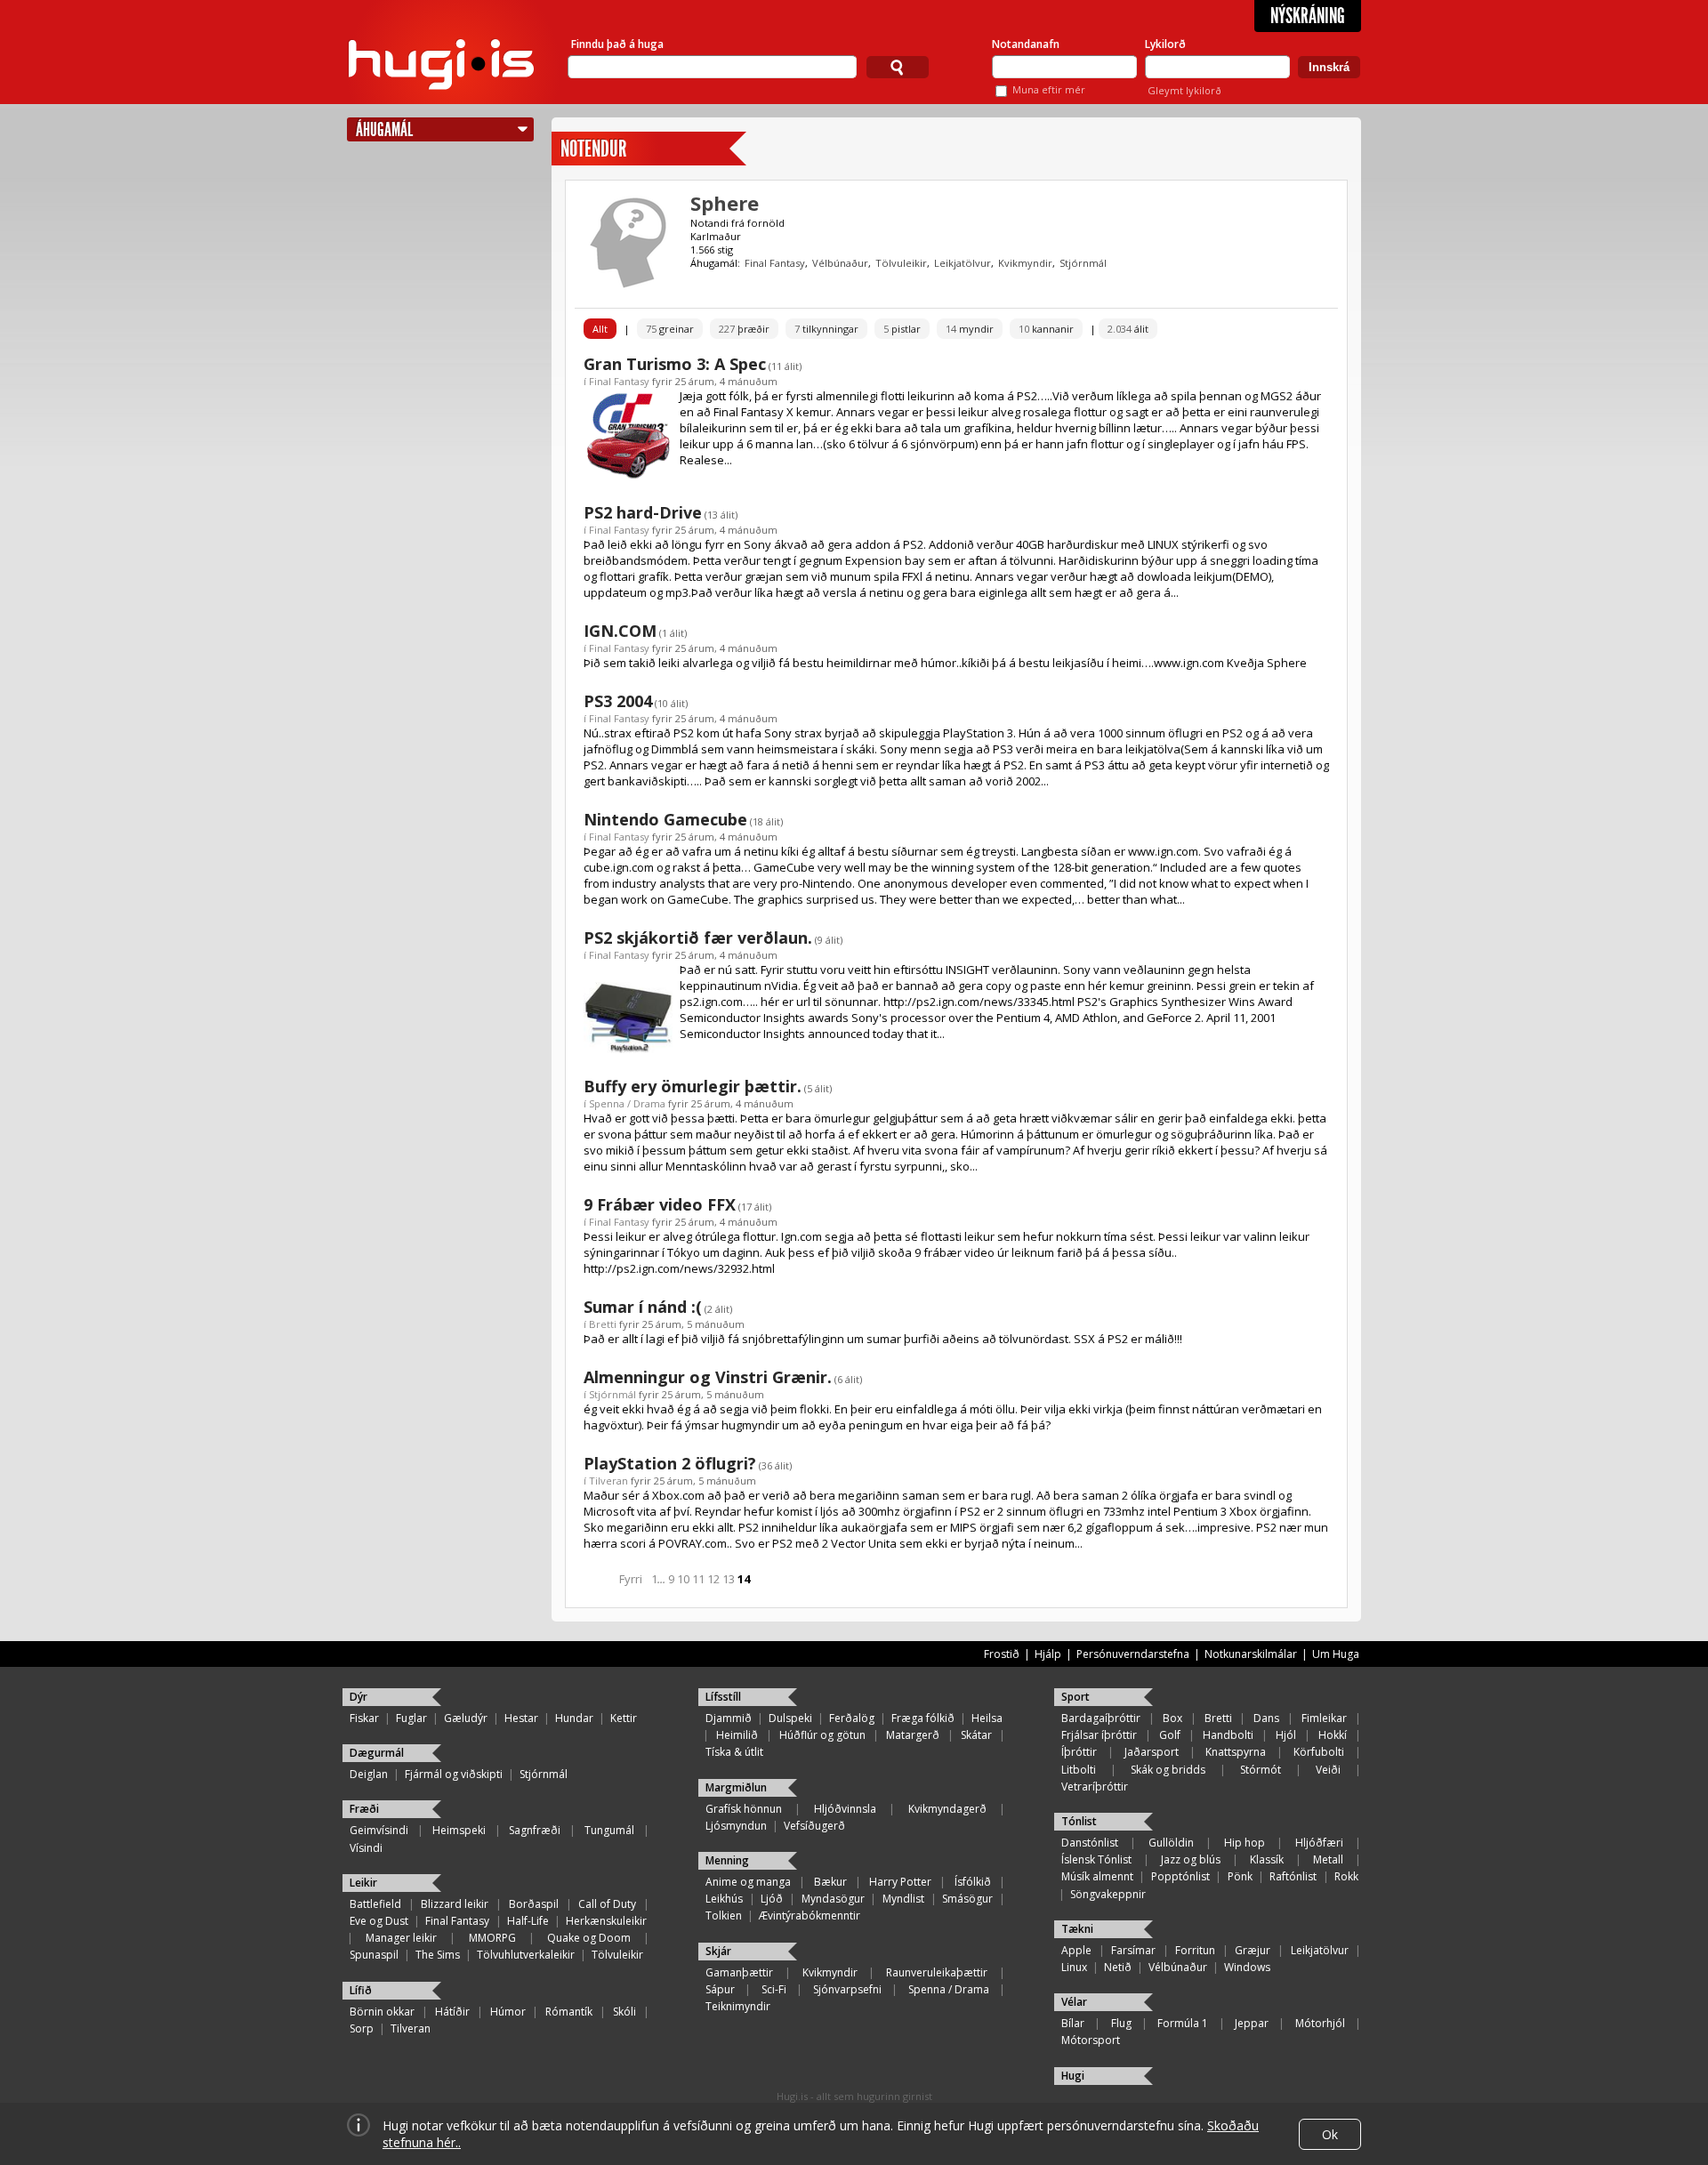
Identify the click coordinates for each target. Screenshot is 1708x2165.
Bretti (603, 1324)
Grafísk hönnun (744, 1809)
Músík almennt (1097, 1876)
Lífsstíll (723, 1697)
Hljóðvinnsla (845, 1809)
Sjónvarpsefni (847, 1989)
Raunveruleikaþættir (937, 1972)
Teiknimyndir (738, 2006)
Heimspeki (459, 1830)
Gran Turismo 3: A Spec (675, 364)
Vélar (1074, 2002)
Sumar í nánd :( (643, 1307)
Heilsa (987, 1718)
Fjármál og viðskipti (454, 1774)
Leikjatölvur (963, 263)
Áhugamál (384, 129)
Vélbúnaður (840, 263)
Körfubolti (1319, 1752)
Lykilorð (1165, 44)
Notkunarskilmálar (1251, 1654)
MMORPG (492, 1938)
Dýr (359, 1697)
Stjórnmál (1083, 263)
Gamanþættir (739, 1972)
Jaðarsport (1152, 1752)
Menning (727, 1860)
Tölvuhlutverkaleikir (526, 1955)
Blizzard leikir (455, 1904)
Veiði (1328, 1770)
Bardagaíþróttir (1101, 1718)
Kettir (624, 1718)
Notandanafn (1026, 44)
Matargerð (913, 1735)
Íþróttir (1079, 1752)
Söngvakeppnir (1108, 1894)
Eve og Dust (379, 1921)
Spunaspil (374, 1955)
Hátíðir (452, 2012)
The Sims (438, 1955)
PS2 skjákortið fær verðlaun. (698, 938)
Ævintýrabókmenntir (810, 1916)
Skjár (718, 1951)
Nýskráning (1308, 16)
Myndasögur (833, 1899)
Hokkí (1333, 1735)
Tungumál (609, 1830)
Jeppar (1252, 2023)
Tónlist (1079, 1821)
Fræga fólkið (923, 1718)
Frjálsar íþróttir (1099, 1735)
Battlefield (375, 1904)
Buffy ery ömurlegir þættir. (693, 1086)
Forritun (1195, 1950)
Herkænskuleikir (606, 1921)
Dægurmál (377, 1753)
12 (713, 1579)
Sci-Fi (774, 1989)
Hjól (1286, 1735)
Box (1172, 1718)
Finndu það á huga (617, 44)
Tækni (1077, 1929)
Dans (1266, 1718)
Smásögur (967, 1899)
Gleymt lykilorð (1184, 90)
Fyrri (631, 1579)
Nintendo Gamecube (665, 819)
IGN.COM (620, 631)
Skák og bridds (1168, 1770)
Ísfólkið (973, 1882)
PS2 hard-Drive (643, 512)
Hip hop (1245, 1843)
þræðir (744, 329)
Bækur (830, 1882)
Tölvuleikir (901, 263)
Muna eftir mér (1049, 89)
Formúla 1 (1183, 2023)
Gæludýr (466, 1718)
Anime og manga (748, 1882)
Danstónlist (1090, 1843)
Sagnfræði (535, 1830)
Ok (1330, 2134)
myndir (970, 329)
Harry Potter (900, 1882)
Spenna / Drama (627, 1103)
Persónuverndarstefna (1133, 1654)
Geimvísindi (379, 1830)
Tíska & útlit (734, 1752)
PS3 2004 (618, 701)
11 (698, 1579)
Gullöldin (1171, 1843)
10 (683, 1579)
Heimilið (737, 1735)
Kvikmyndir (1025, 263)
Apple (1076, 1950)
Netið (1118, 1967)
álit (1128, 329)
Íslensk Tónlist (1096, 1859)
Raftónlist (1293, 1876)
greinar (670, 329)
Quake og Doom (589, 1938)
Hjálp (1048, 1654)
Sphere (725, 203)
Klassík (1267, 1859)
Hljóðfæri (1319, 1843)
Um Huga (1336, 1654)
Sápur (720, 1989)
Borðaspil (534, 1904)
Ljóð (772, 1899)
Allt (600, 329)
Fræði (364, 1809)
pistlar (902, 329)
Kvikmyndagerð (947, 1809)
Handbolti (1228, 1735)
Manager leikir (401, 1938)
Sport (1076, 1697)
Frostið (1002, 1654)
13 (729, 1579)
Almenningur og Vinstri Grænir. (708, 1377)
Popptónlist (1180, 1876)
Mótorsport (1091, 2040)
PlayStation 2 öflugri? (670, 1463)
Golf (1170, 1735)
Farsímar (1133, 1950)
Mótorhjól (1320, 2023)
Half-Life (528, 1921)
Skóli (624, 2012)
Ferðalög (852, 1718)
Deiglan (369, 1774)
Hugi (1073, 2076)
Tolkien (724, 1916)
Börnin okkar (382, 2012)
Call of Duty (607, 1904)
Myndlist (903, 1899)
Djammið (729, 1718)
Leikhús (724, 1899)
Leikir (363, 1883)
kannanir (1046, 329)
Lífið (361, 1990)
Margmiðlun (736, 1787)
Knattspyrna (1236, 1752)
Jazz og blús (1191, 1859)
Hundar (574, 1718)
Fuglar (411, 1718)
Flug (1121, 2023)
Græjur (1253, 1950)
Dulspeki (790, 1718)
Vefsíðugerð (814, 1826)
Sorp (362, 2028)
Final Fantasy (775, 263)
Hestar (521, 1718)
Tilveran (608, 1481)
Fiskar (364, 1718)
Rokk (1346, 1876)
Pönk (1240, 1876)
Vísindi (366, 1848)
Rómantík (569, 2012)
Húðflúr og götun (822, 1735)
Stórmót (1261, 1770)
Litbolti (1079, 1770)
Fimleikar (1324, 1718)
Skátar (976, 1735)
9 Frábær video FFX (660, 1204)
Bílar (1073, 2023)
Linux (1074, 1967)
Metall (1328, 1859)
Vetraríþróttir (1095, 1787)
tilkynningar (826, 329)
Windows (1247, 1967)
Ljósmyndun (736, 1826)
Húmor (508, 2012)
